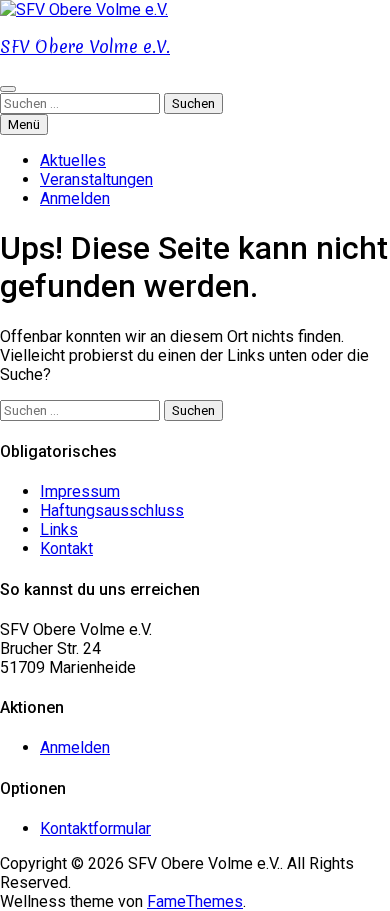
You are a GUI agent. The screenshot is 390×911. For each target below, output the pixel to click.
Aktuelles (73, 160)
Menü (24, 124)
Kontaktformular (95, 828)
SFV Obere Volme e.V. (85, 46)
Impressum (80, 491)
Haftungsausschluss (112, 510)
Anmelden (75, 198)
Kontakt (66, 548)
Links (59, 529)
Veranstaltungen (96, 179)
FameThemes (195, 901)
